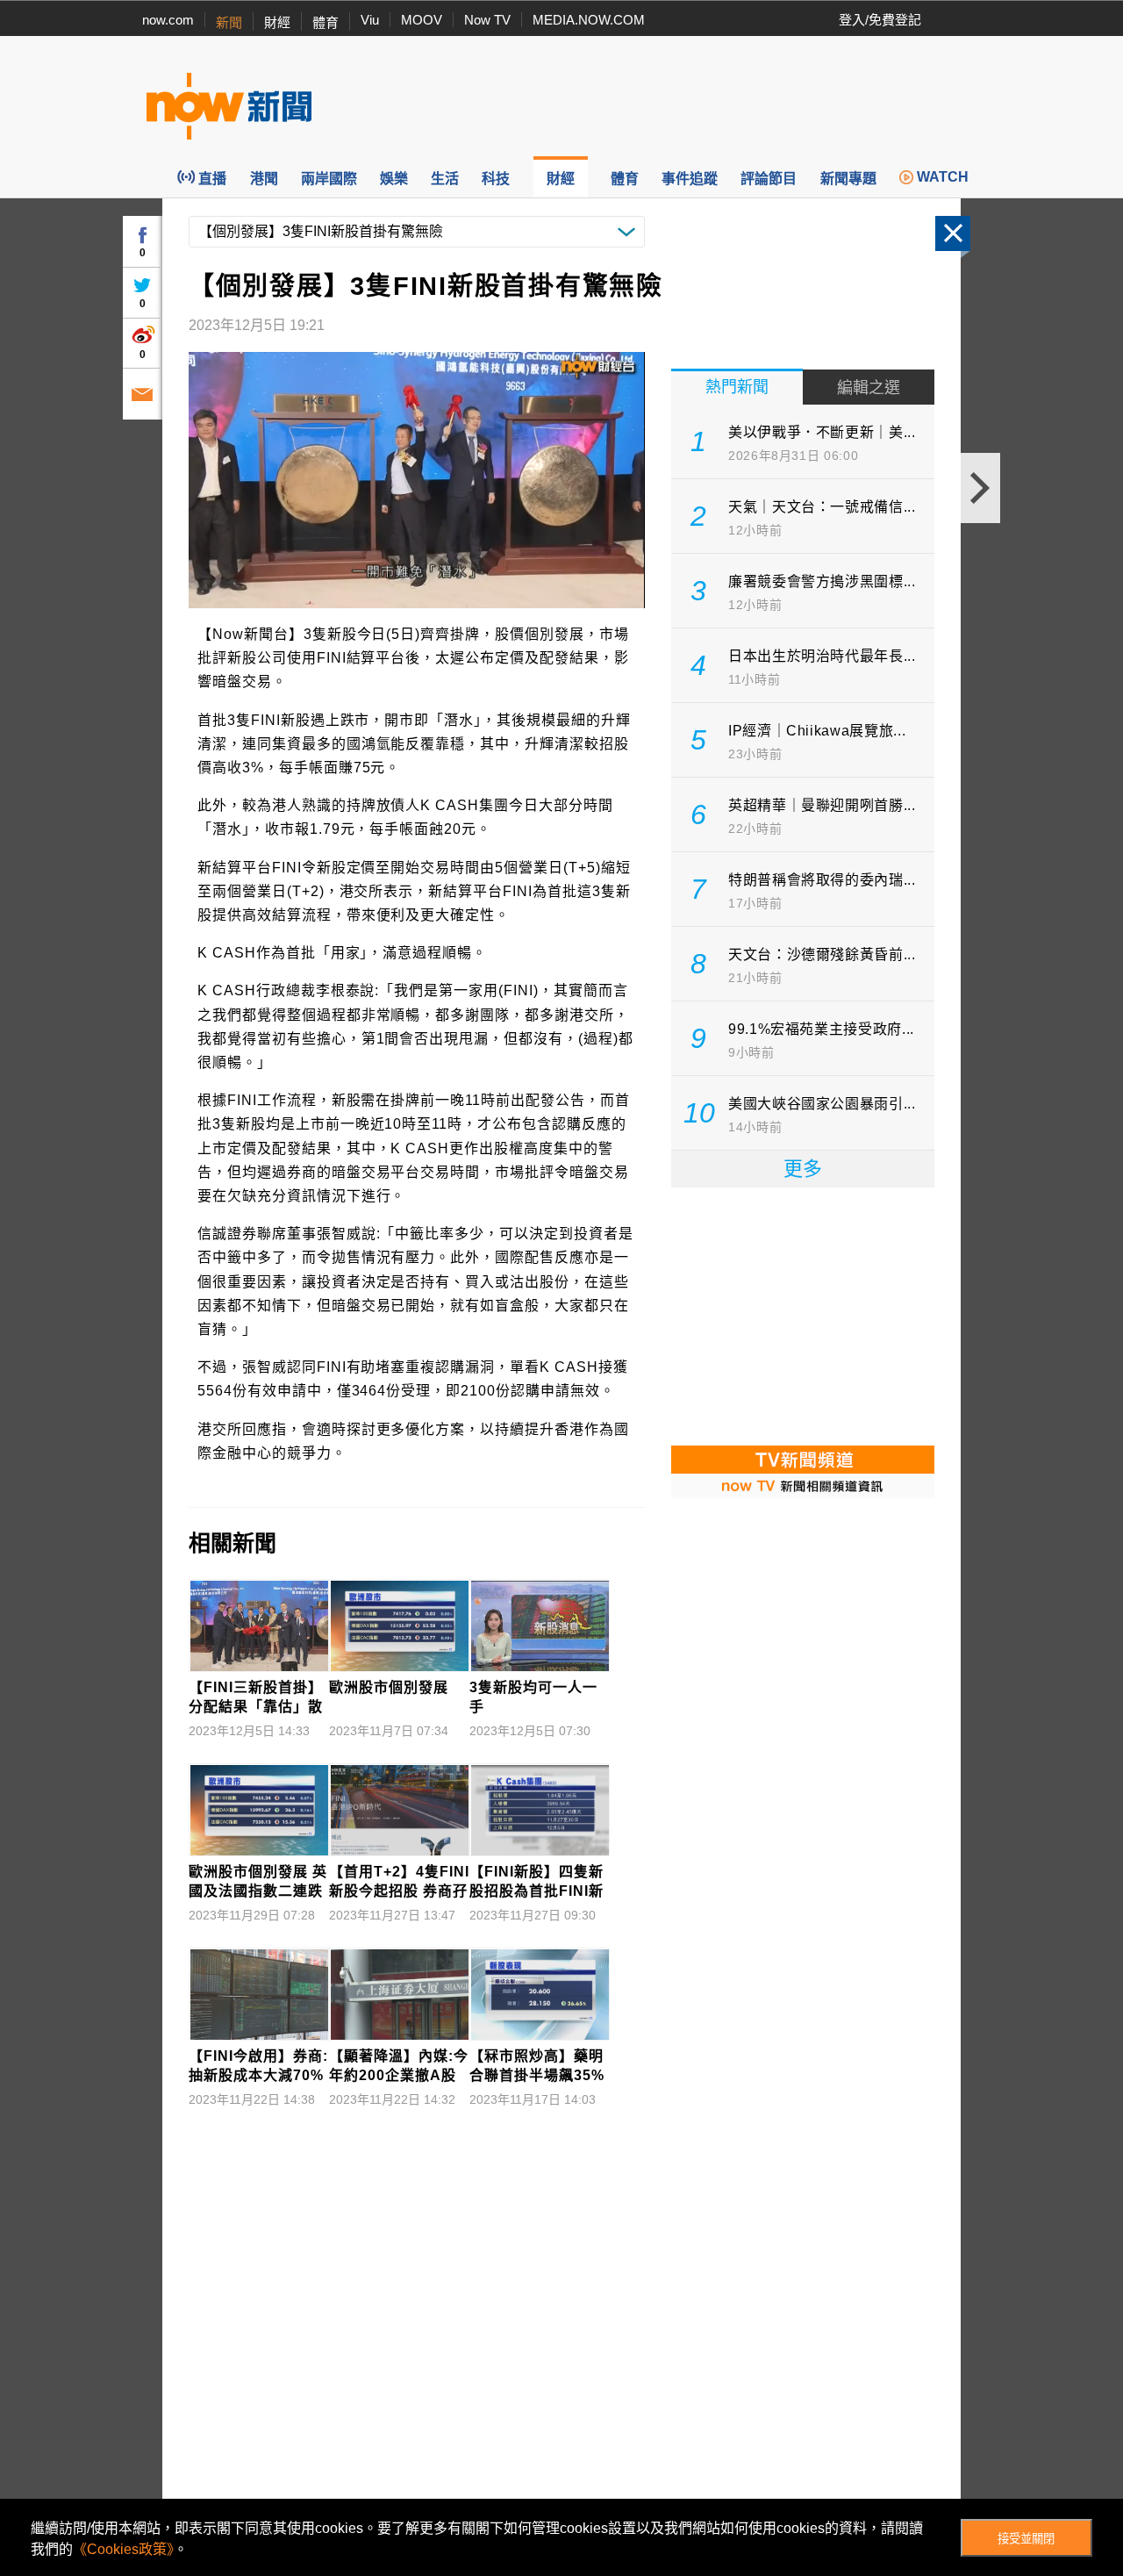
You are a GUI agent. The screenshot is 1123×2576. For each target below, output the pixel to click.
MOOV (422, 20)
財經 (277, 22)
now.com (168, 20)
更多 (803, 1169)
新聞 (229, 22)
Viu (370, 20)
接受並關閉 (1026, 2539)
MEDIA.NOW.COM (589, 20)
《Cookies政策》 (123, 2549)
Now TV (487, 20)
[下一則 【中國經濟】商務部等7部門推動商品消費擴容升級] (980, 488)
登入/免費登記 (880, 20)
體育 (325, 22)
